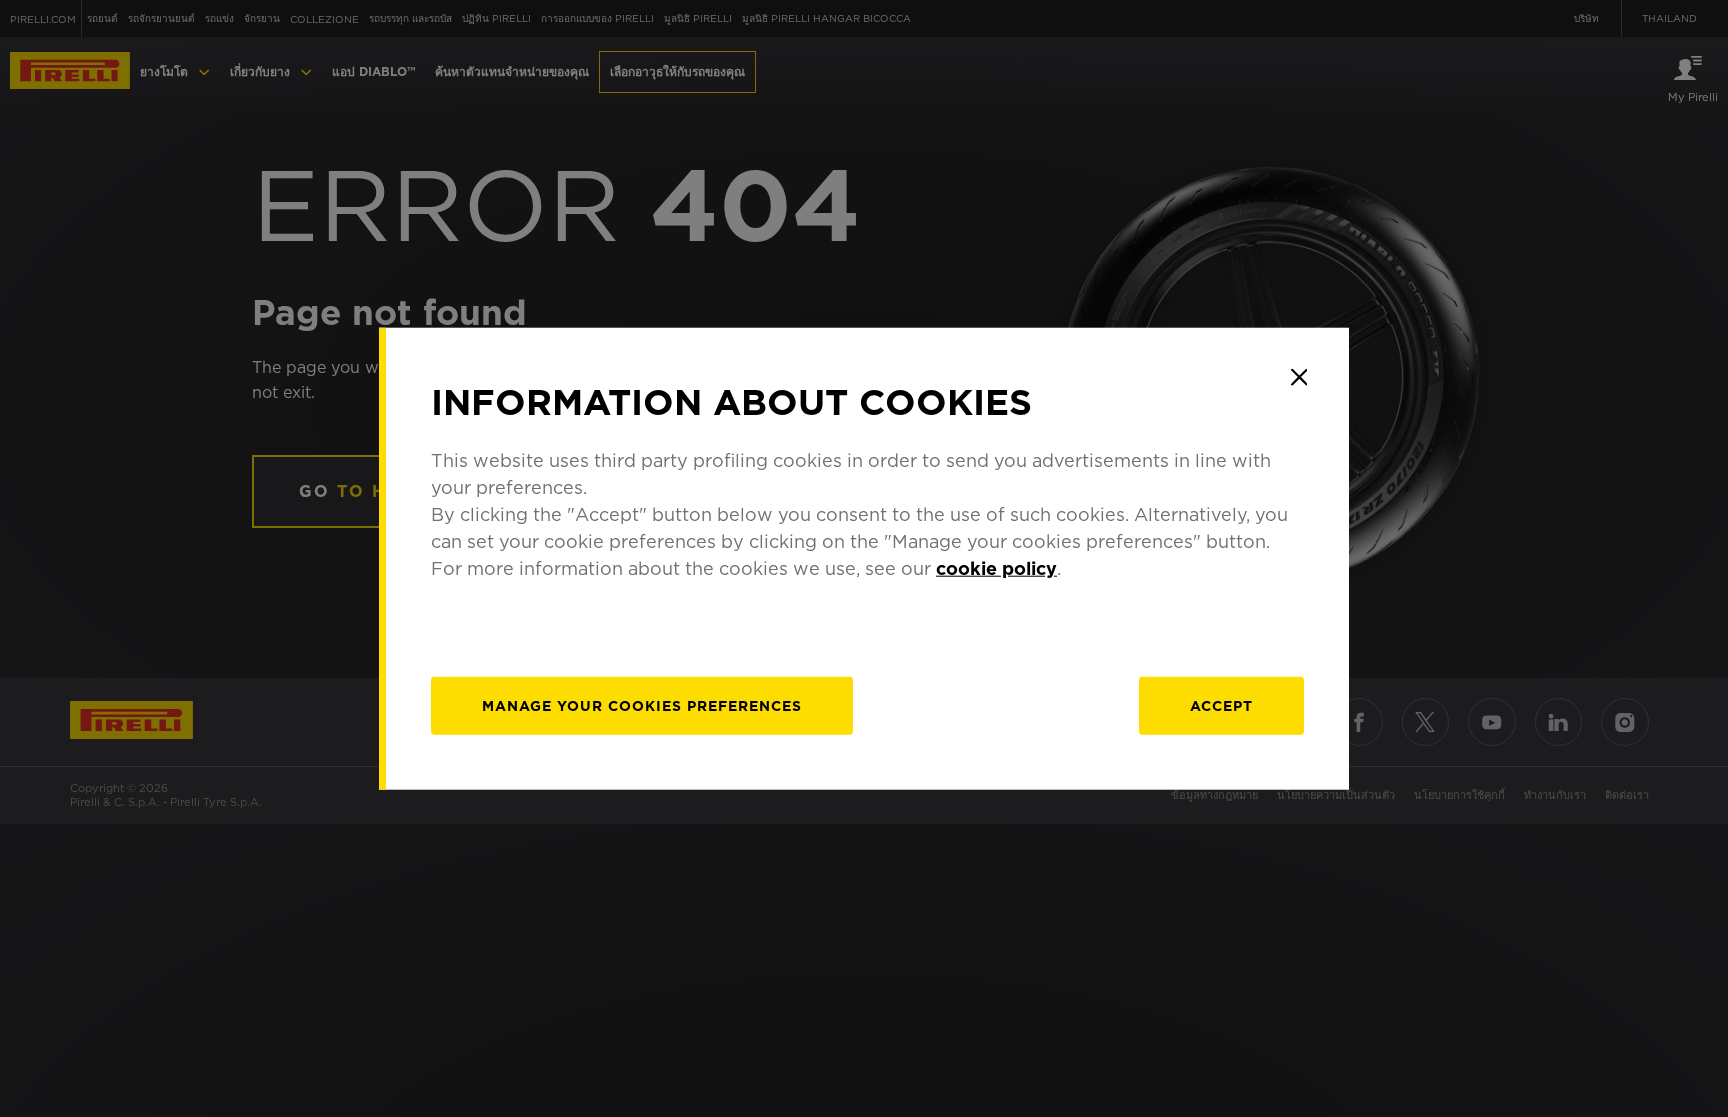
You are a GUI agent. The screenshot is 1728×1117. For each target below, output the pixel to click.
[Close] (1299, 377)
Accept (1221, 706)
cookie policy (996, 568)
